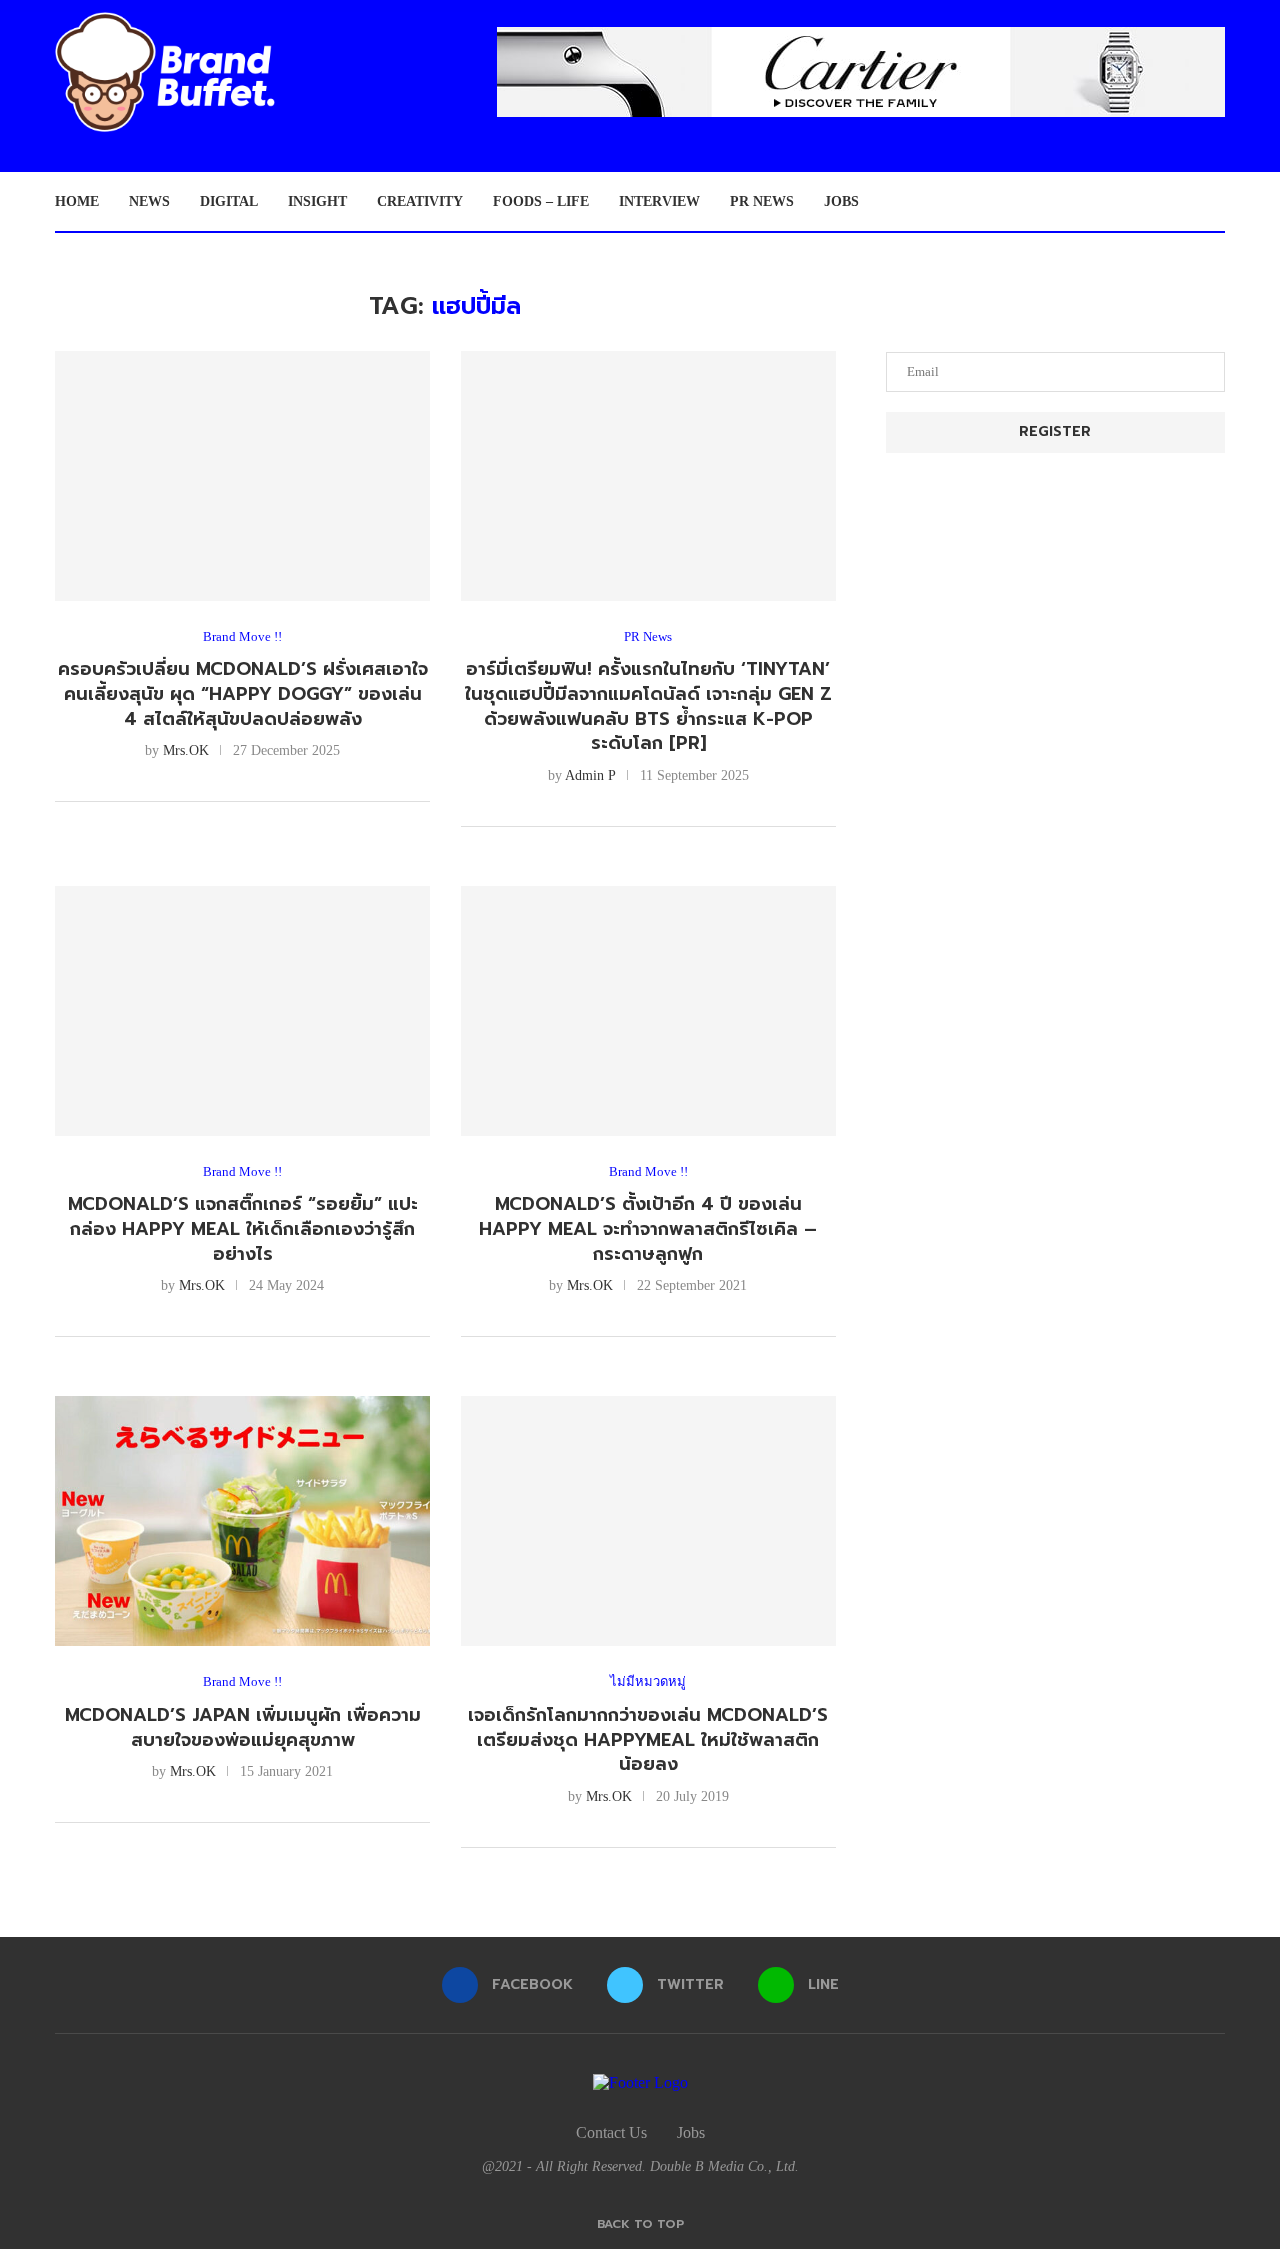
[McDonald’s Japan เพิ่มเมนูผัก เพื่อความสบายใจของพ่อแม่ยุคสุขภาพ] (242, 1521)
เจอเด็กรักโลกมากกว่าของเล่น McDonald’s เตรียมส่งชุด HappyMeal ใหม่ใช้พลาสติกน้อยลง (648, 1739)
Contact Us (611, 2132)
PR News (762, 201)
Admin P (590, 775)
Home (77, 201)
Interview (659, 201)
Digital (229, 201)
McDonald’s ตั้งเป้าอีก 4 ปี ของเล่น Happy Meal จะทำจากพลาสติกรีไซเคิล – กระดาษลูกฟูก (648, 1228)
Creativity (420, 201)
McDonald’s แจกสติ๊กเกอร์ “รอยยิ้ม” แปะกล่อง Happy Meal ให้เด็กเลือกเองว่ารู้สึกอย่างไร (243, 1228)
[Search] (1215, 202)
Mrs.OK (186, 750)
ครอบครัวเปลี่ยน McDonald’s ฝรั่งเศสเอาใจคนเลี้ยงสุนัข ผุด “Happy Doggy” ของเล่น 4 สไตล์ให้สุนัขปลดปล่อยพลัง (243, 693)
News (149, 201)
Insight (317, 201)
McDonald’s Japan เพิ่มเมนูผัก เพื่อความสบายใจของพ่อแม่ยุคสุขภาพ (243, 1727)
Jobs (841, 201)
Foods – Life (541, 201)
